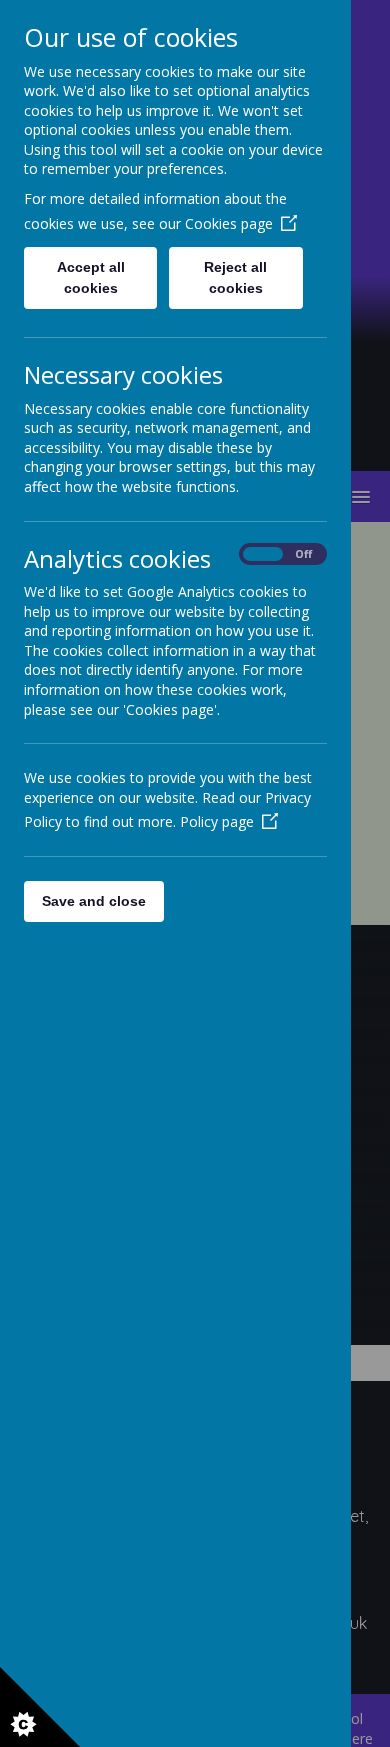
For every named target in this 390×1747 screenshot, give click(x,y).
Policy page (217, 821)
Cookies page (229, 223)
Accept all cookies (91, 277)
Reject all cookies (235, 277)
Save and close (94, 901)
